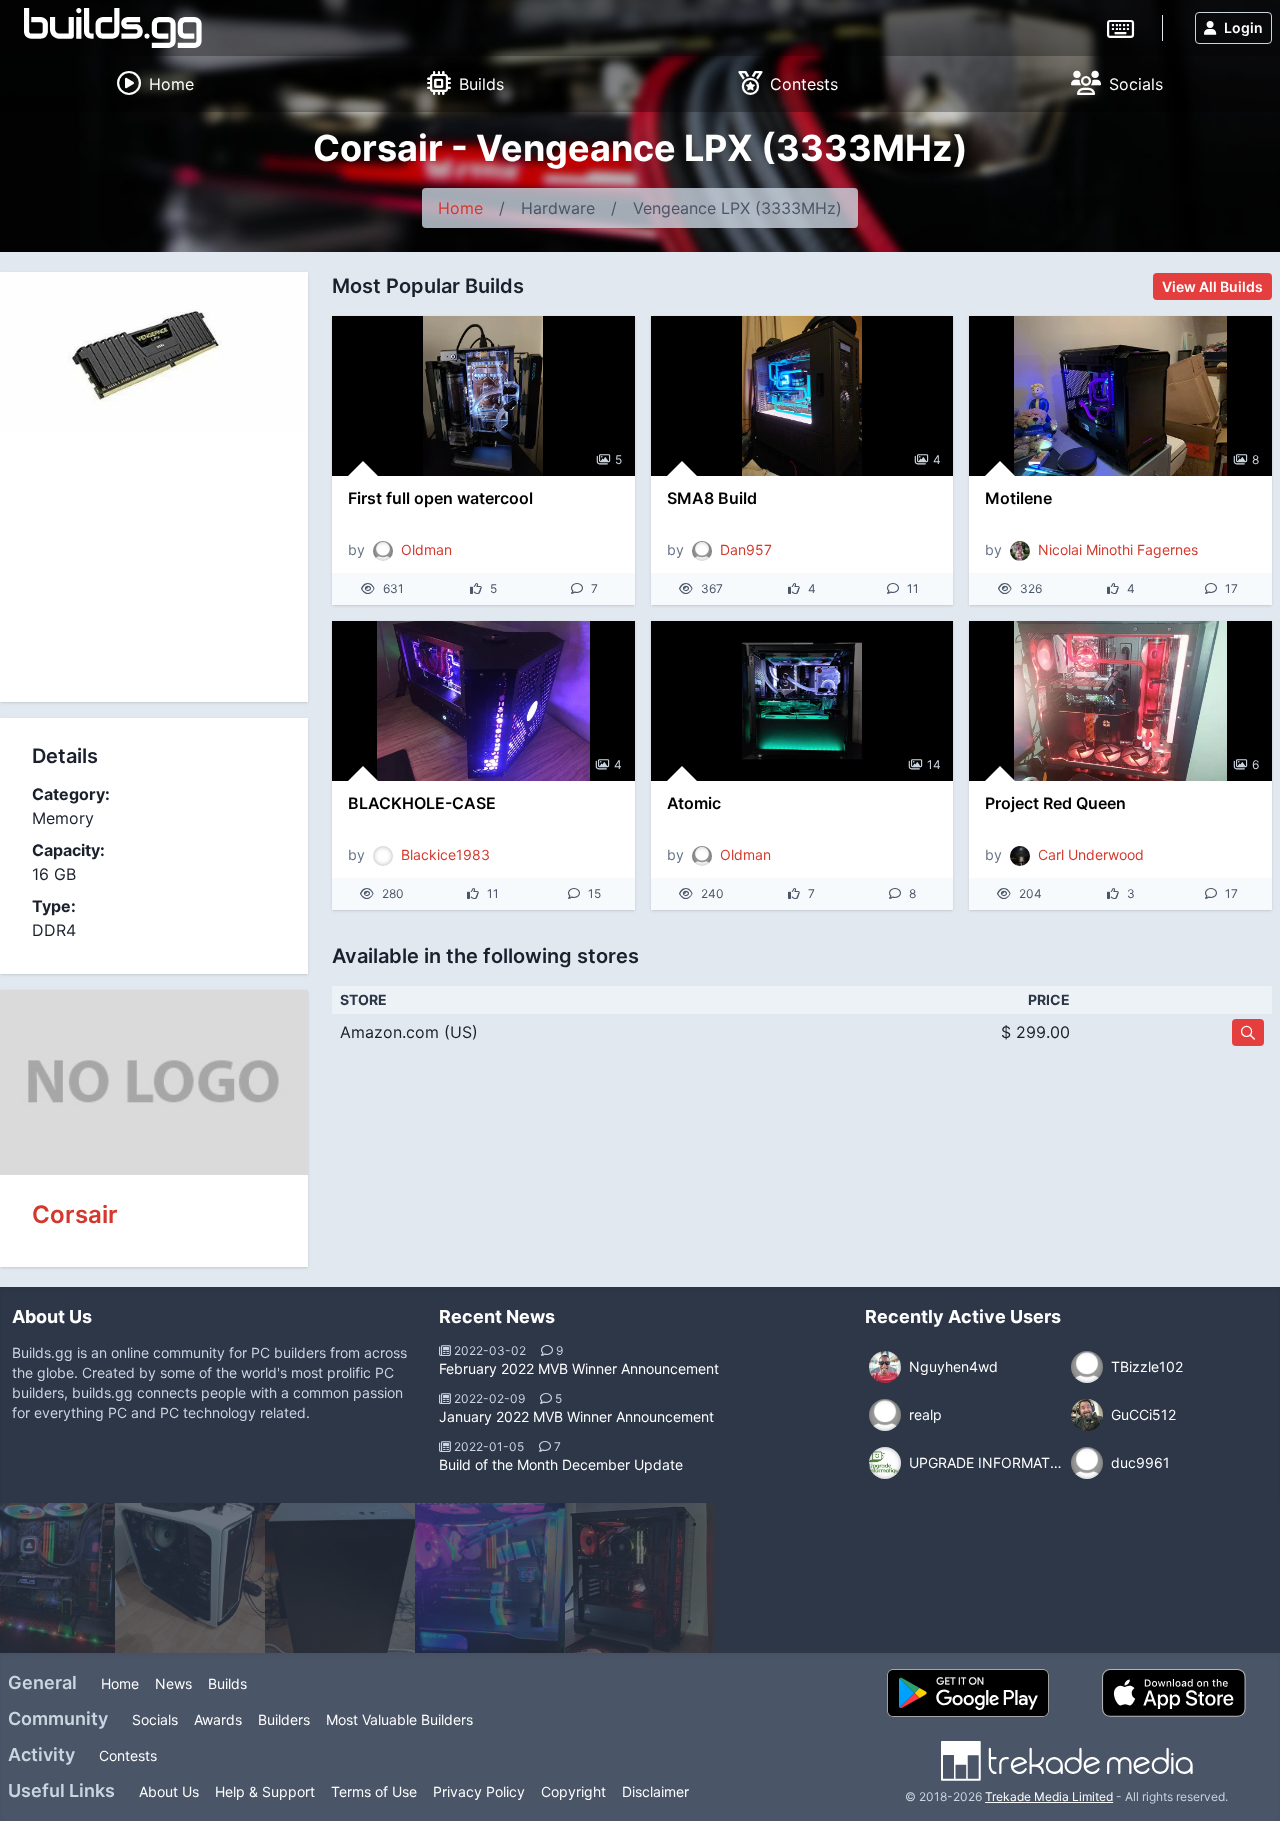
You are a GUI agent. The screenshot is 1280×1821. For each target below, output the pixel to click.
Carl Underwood (1091, 854)
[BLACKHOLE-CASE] (483, 701)
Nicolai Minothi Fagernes (1118, 549)
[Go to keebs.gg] (1120, 27)
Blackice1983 (445, 854)
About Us (169, 1791)
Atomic (694, 803)
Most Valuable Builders (399, 1719)
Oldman (426, 549)
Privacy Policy (479, 1791)
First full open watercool (440, 498)
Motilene (1018, 498)
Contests (128, 1755)
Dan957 (746, 549)
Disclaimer (655, 1791)
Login (1243, 27)
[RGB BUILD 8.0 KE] (792, 1578)
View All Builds (1212, 286)
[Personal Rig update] (942, 1578)
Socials (155, 1719)
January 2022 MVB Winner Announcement (576, 1416)
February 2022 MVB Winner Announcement (579, 1368)
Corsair (75, 1214)
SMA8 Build (712, 498)
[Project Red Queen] (1120, 701)
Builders (284, 1719)
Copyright (573, 1791)
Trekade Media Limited (1049, 1796)
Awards (218, 1719)
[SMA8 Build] (802, 396)
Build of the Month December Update (561, 1464)
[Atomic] (802, 701)
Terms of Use (374, 1791)
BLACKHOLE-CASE (422, 803)
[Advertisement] (154, 567)
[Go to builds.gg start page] (113, 28)
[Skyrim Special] (642, 1578)
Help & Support (265, 1791)
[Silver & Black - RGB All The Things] (342, 1578)
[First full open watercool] (483, 396)
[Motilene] (1120, 396)
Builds (227, 1683)
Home (460, 208)
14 (934, 764)
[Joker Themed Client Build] (1092, 1578)
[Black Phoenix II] (192, 1578)
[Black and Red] (492, 1578)
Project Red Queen (1055, 803)
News (173, 1683)
